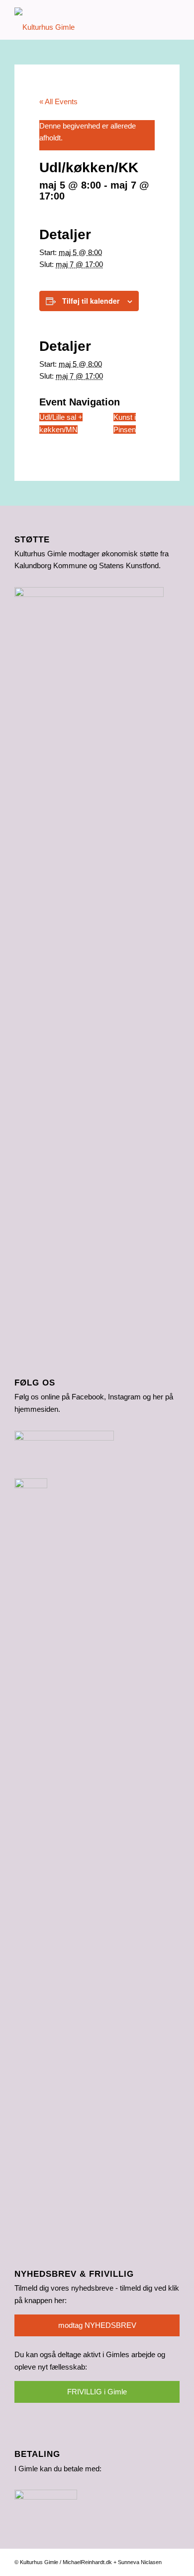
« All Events (58, 101)
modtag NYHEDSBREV (97, 2325)
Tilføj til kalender (91, 301)
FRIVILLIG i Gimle (97, 2392)
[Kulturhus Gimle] (80, 20)
